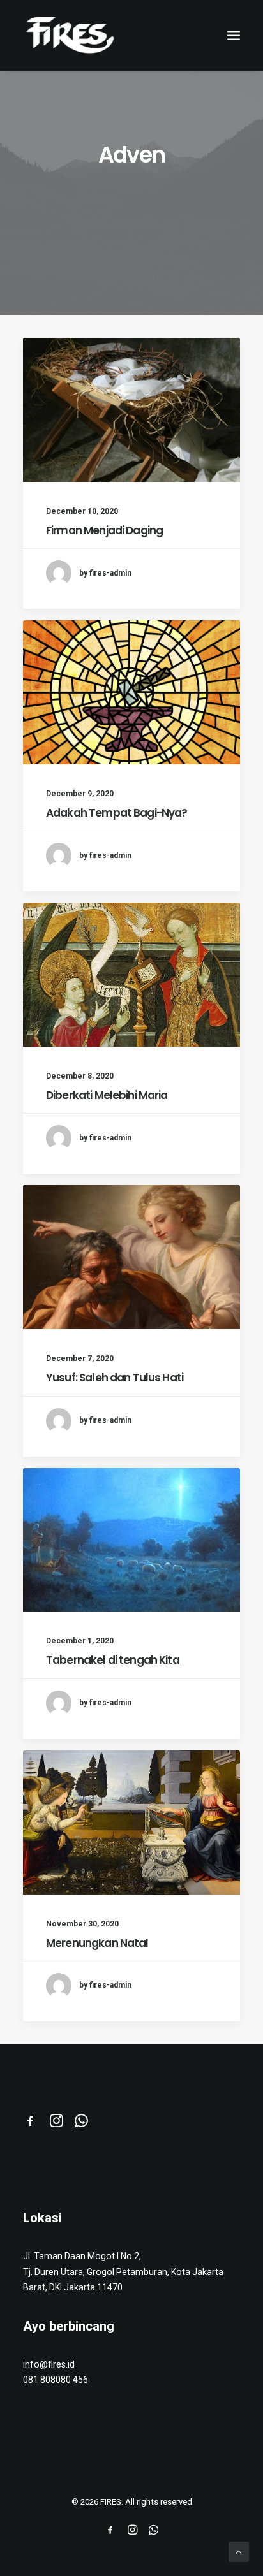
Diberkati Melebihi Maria (107, 1095)
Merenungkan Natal (97, 1943)
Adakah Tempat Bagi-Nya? (116, 813)
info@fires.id (49, 2364)
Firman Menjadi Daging (105, 530)
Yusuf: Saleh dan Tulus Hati (115, 1378)
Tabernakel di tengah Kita (113, 1660)
